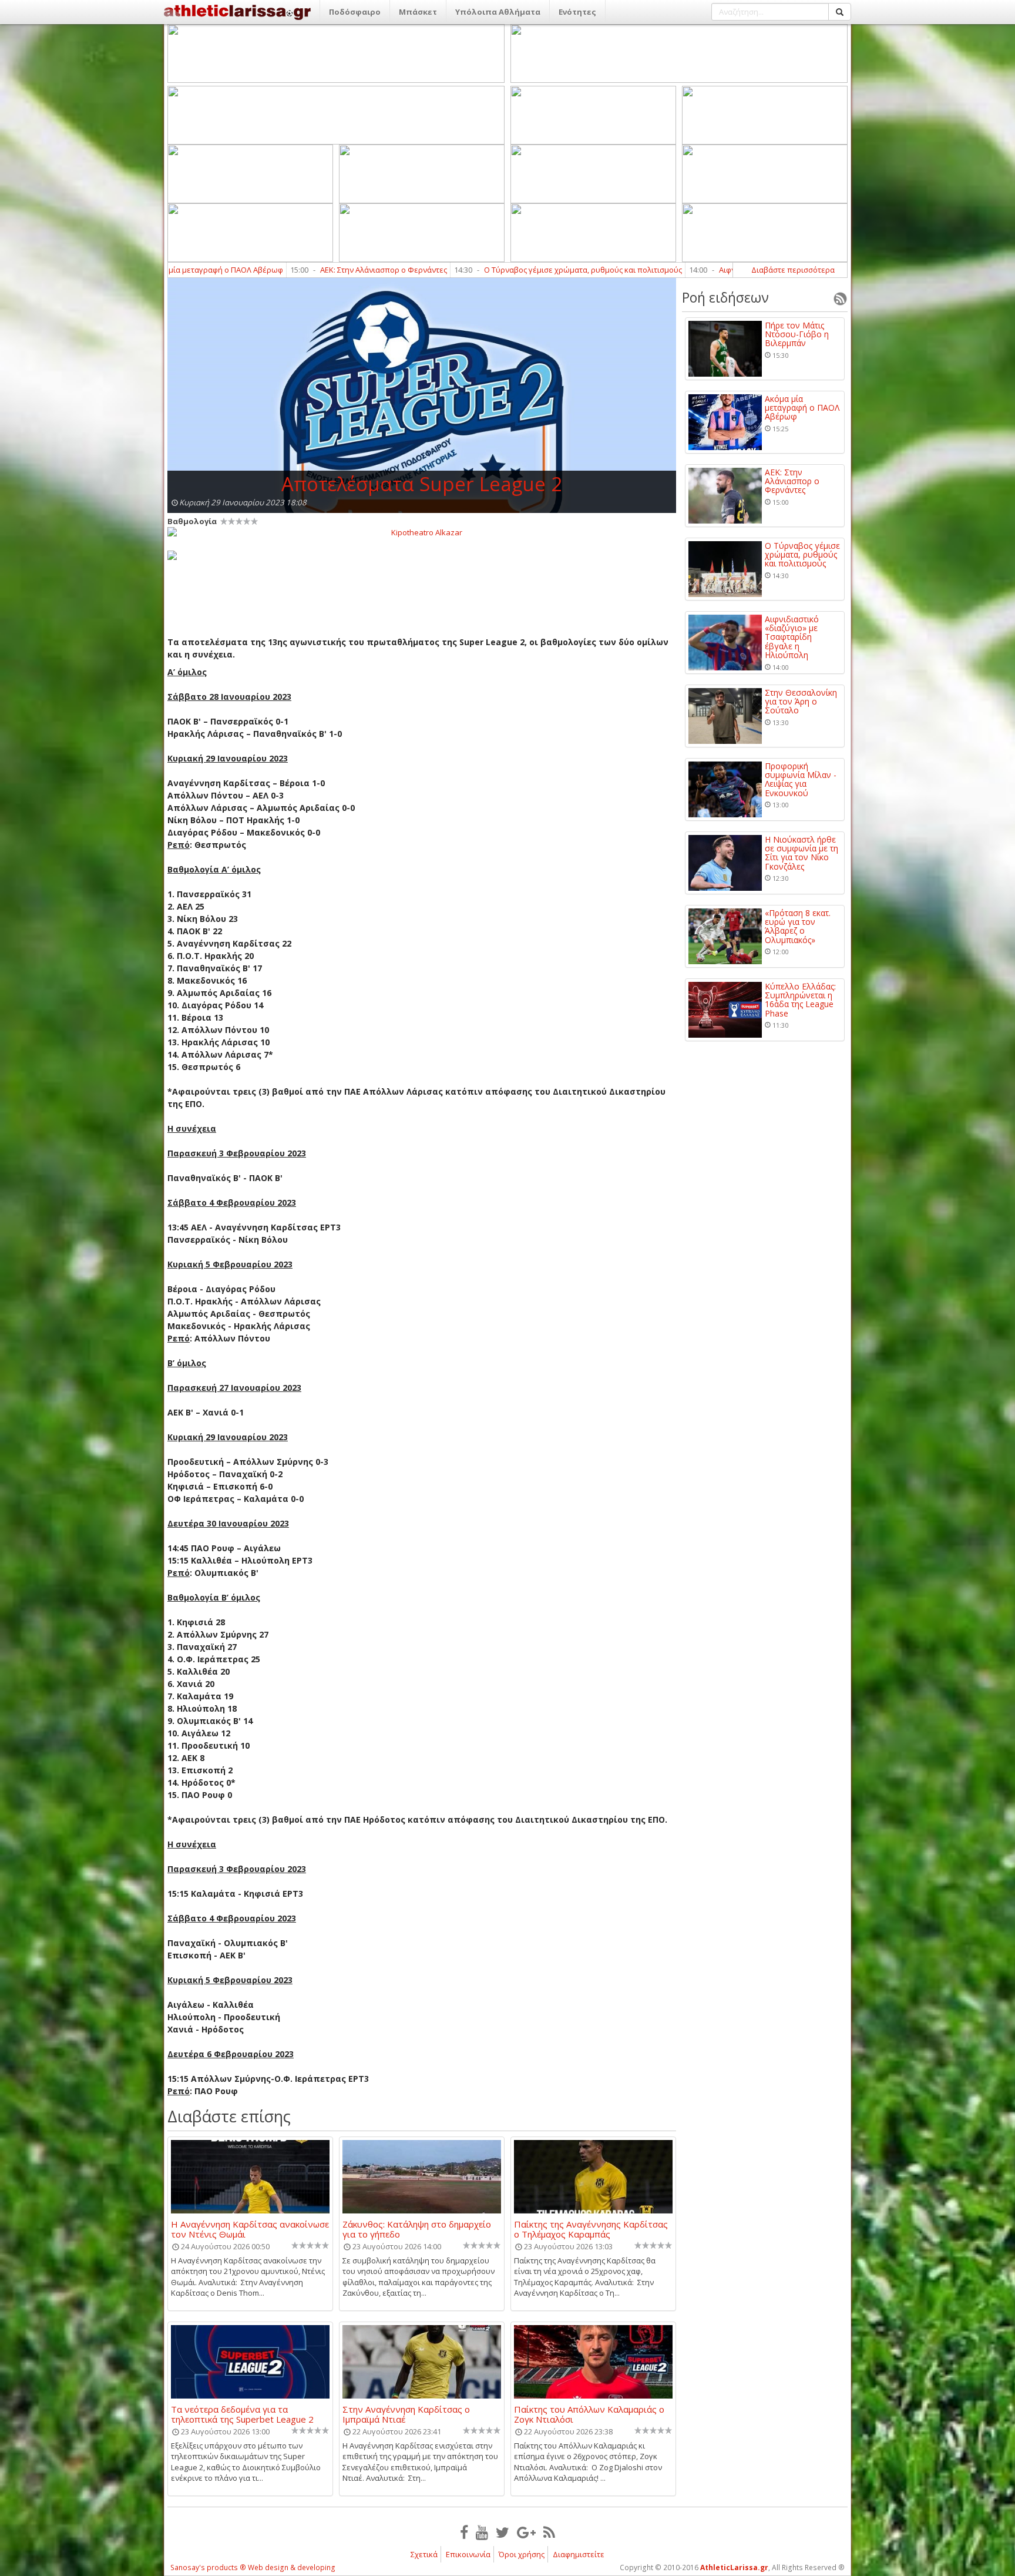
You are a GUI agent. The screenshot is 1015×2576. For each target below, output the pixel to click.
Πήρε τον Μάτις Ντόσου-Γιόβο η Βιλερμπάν (797, 334)
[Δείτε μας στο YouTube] (482, 2532)
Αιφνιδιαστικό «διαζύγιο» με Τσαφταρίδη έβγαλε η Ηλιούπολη (704, 270)
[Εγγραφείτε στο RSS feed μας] (549, 2532)
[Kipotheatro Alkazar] (422, 532)
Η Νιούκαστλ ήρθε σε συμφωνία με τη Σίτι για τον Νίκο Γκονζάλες (801, 853)
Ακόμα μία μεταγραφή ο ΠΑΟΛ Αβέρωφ (802, 408)
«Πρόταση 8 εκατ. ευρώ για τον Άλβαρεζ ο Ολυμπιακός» (798, 927)
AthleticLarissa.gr (734, 2567)
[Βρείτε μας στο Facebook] (464, 2532)
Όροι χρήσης (522, 2554)
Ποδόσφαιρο (355, 12)
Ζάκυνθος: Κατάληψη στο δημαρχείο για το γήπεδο (417, 2229)
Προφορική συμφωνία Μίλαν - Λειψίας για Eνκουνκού (801, 780)
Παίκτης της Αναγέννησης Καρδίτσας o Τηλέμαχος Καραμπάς (591, 2229)
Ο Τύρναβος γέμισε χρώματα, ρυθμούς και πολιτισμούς (457, 270)
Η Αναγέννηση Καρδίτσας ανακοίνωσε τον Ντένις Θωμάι (250, 2229)
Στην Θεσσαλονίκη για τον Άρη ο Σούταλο (801, 702)
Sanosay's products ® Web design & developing (253, 2567)
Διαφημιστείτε (579, 2554)
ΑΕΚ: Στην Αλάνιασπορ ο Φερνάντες (257, 270)
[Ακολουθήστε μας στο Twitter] (503, 2532)
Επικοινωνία (468, 2554)
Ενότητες (577, 12)
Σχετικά (424, 2554)
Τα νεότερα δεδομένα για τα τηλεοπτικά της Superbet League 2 (242, 2414)
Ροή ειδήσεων (725, 297)
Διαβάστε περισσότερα (793, 270)
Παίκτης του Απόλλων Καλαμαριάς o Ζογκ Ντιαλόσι (589, 2414)
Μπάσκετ (418, 12)
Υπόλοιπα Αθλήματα (498, 12)
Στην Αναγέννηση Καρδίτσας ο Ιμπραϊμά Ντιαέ (406, 2414)
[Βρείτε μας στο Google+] (526, 2532)
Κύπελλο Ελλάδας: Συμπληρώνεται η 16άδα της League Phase (800, 1000)
